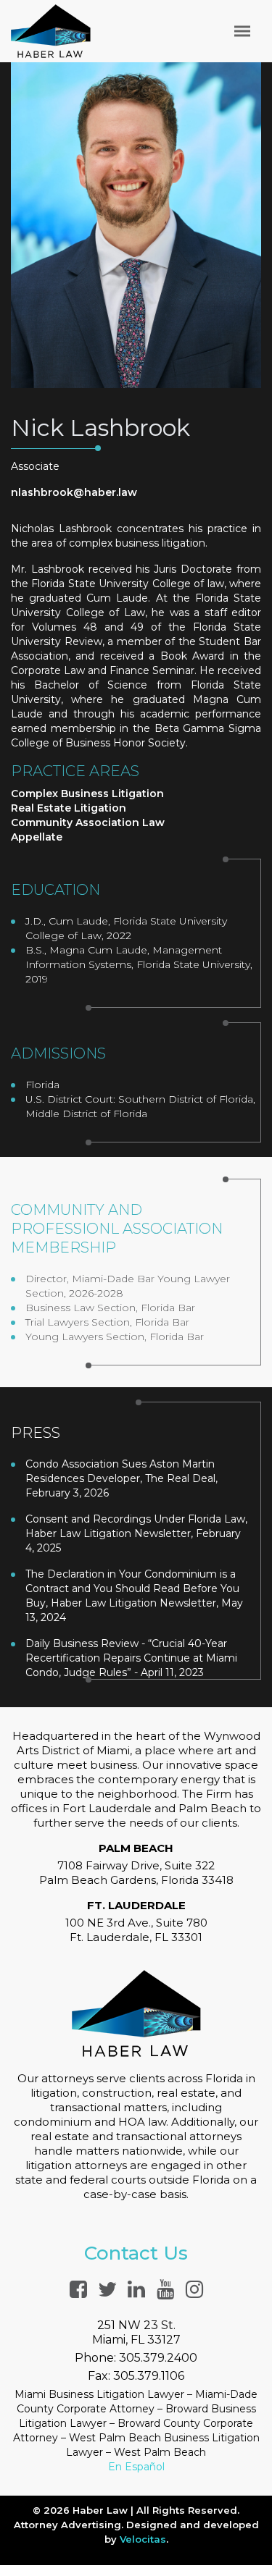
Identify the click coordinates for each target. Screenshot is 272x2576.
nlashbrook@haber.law (74, 492)
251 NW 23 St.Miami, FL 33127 (136, 2332)
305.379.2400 (158, 2358)
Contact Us (136, 2253)
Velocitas (143, 2539)
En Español (136, 2467)
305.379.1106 (149, 2376)
